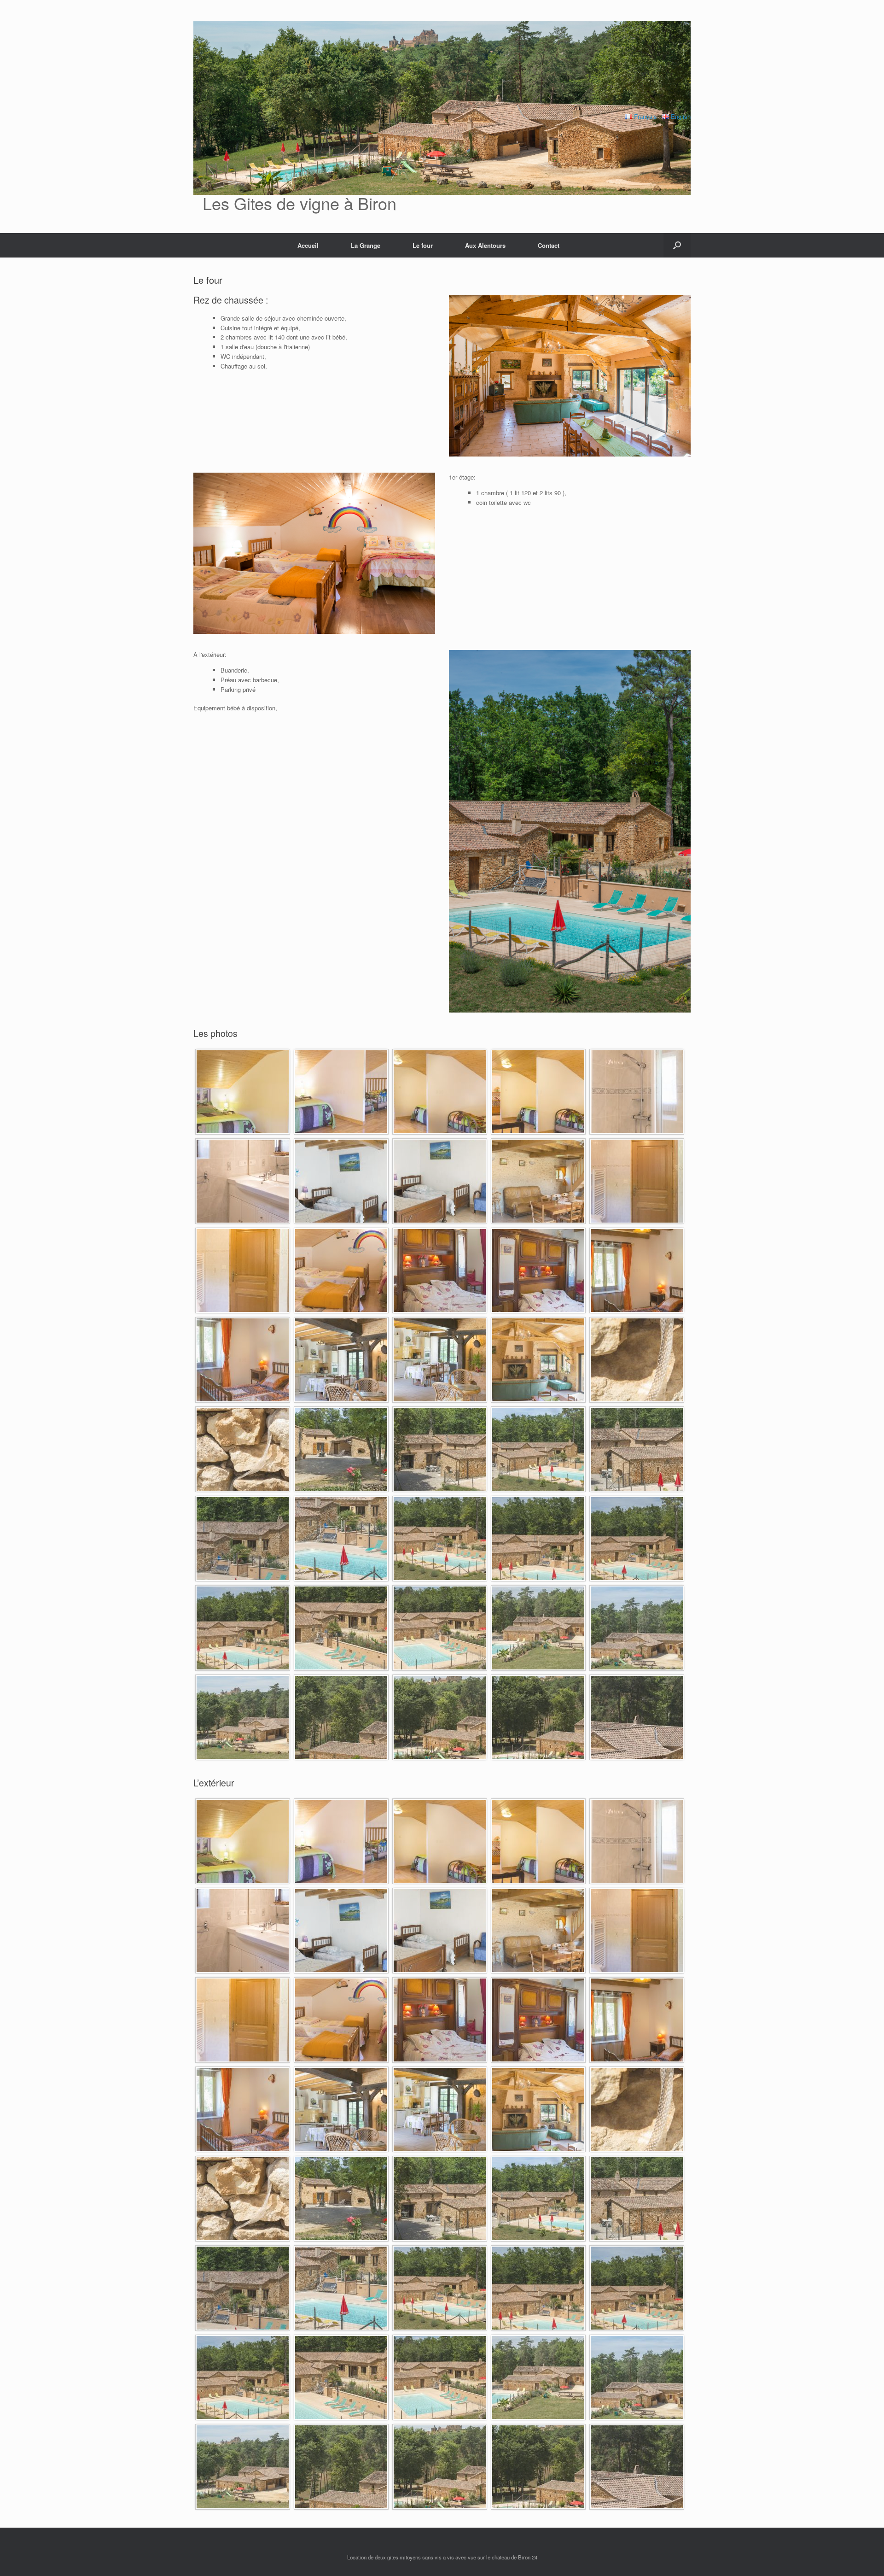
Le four (423, 245)
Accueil (308, 245)
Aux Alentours (485, 245)
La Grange (366, 245)
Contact (549, 245)
